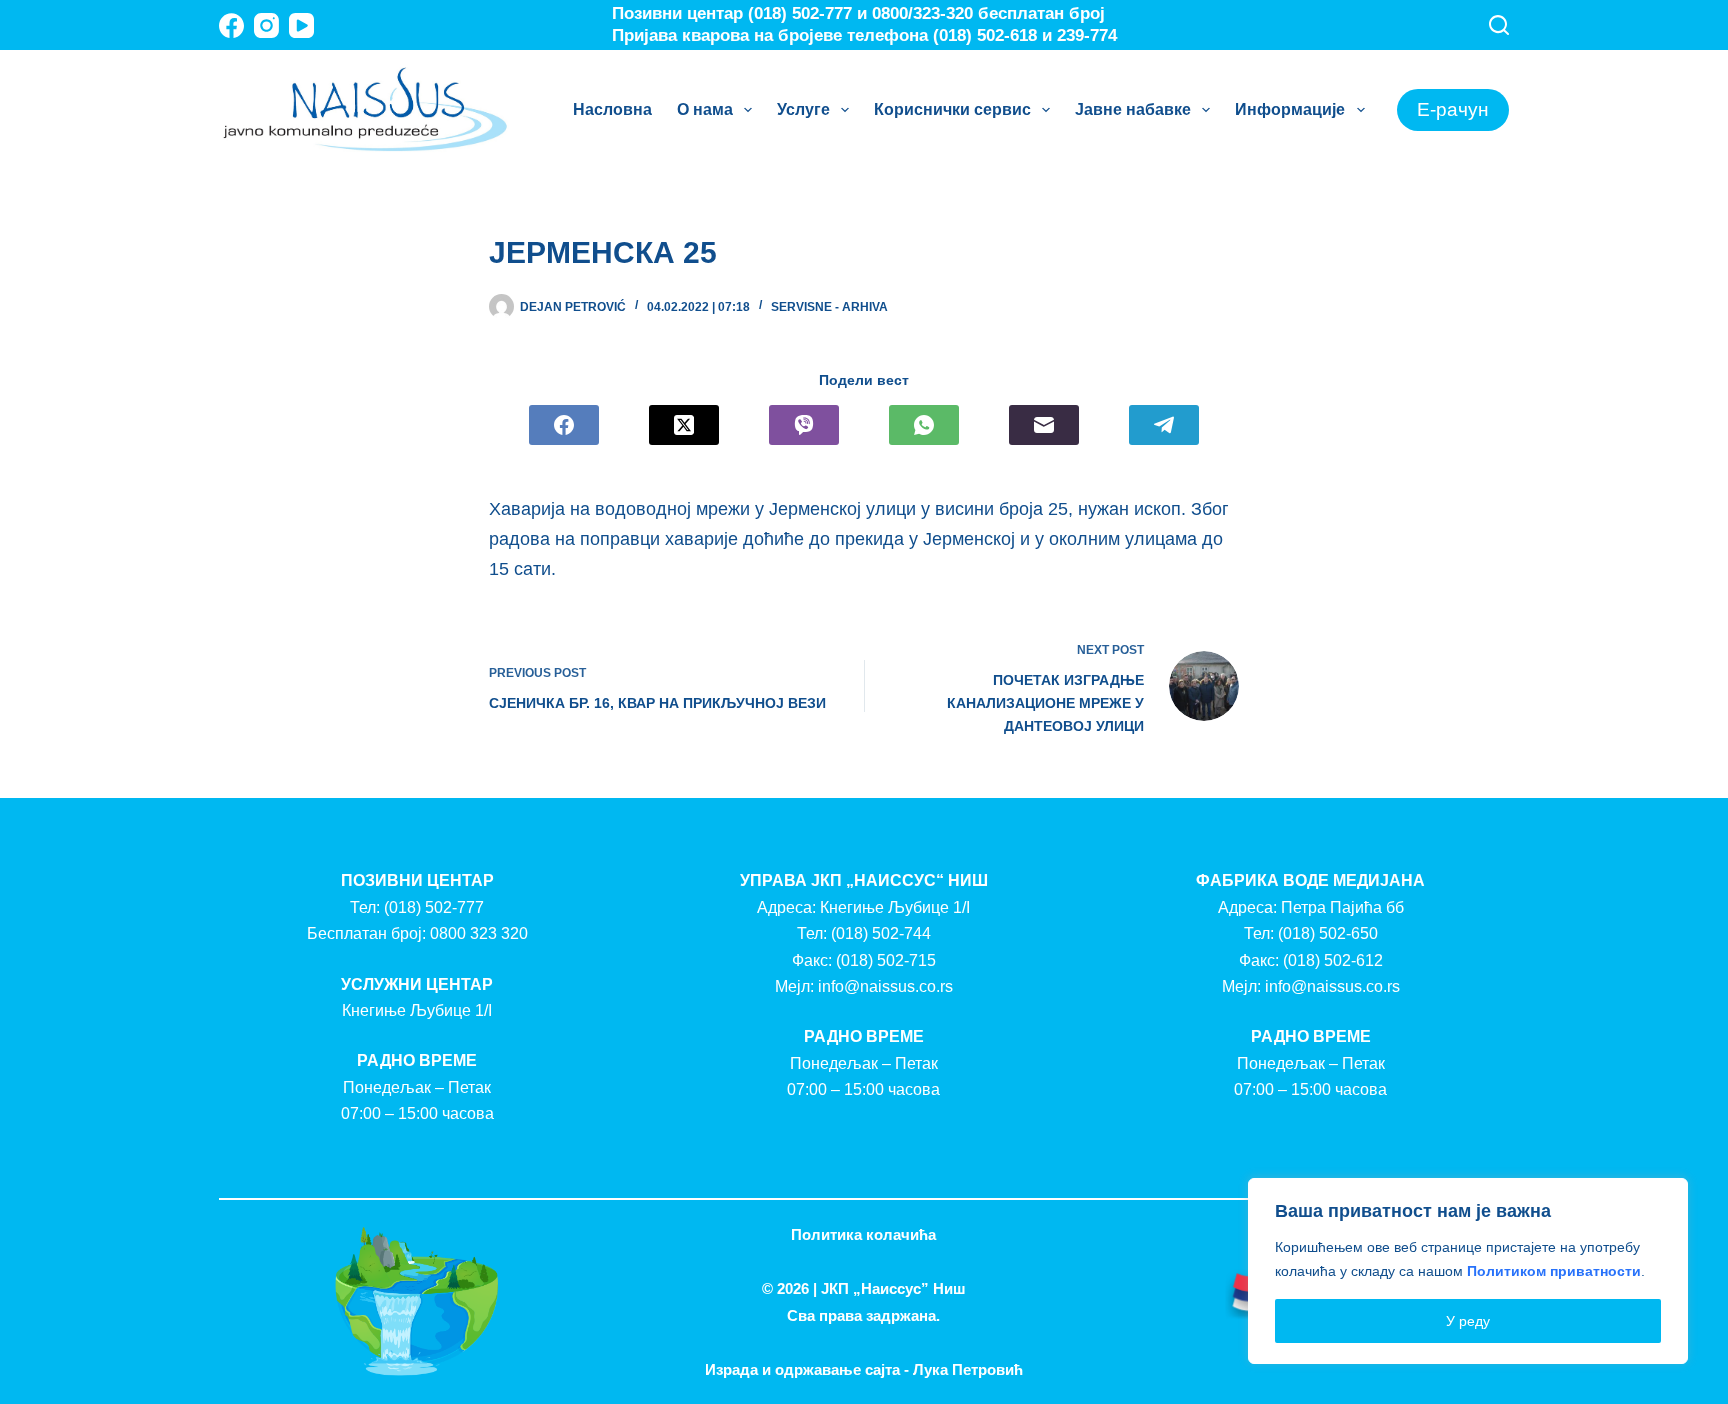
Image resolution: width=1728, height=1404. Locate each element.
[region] (1468, 1271)
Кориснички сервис (952, 109)
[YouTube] (301, 25)
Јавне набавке (1133, 109)
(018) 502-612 (1333, 960)
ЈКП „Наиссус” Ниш (893, 1288)
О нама (705, 109)
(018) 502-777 (434, 907)
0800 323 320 (479, 933)
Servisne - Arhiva (829, 307)
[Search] (1499, 25)
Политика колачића (863, 1234)
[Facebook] (231, 25)
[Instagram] (266, 25)
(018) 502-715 (886, 960)
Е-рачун (1453, 109)
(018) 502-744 (881, 933)
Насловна (612, 109)
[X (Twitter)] (684, 425)
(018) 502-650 (1328, 933)
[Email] (1044, 425)
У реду (1468, 1321)
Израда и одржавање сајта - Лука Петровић (864, 1369)
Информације (1290, 109)
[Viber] (804, 425)
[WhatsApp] (924, 425)
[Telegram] (1164, 425)
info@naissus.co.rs (885, 986)
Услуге (803, 109)
